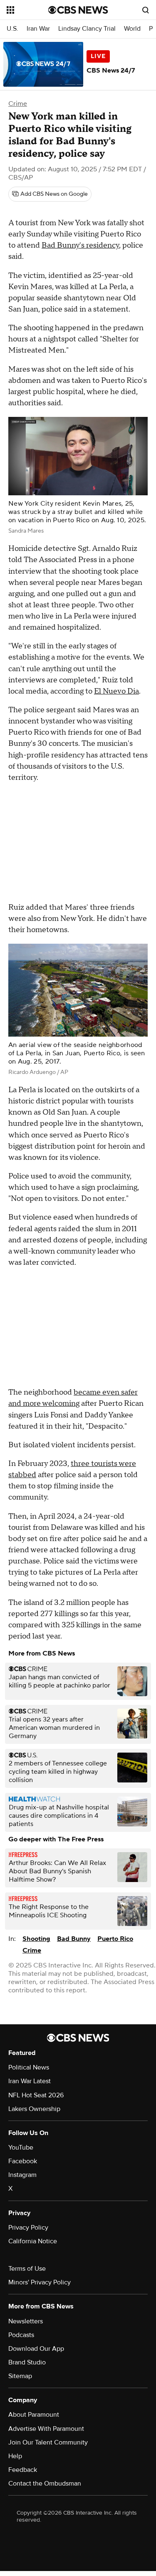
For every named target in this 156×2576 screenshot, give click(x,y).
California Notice (33, 2241)
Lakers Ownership (34, 2109)
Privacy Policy (28, 2228)
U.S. (12, 29)
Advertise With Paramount (46, 2429)
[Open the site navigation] (27, 10)
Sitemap (20, 2376)
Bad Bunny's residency (80, 245)
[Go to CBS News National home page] (78, 10)
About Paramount (34, 2415)
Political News (29, 2067)
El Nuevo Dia (116, 691)
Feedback (23, 2470)
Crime (18, 104)
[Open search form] (146, 10)
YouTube (21, 2147)
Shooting (36, 1939)
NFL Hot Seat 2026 (36, 2095)
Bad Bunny (74, 1939)
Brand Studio (27, 2362)
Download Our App (36, 2349)
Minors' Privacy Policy (40, 2282)
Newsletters (26, 2321)
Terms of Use (27, 2269)
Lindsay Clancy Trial (87, 29)
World (132, 29)
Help (15, 2456)
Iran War (38, 29)
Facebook (23, 2161)
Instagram (22, 2175)
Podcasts (21, 2335)
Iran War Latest (30, 2081)
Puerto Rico (115, 1939)
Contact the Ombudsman (45, 2483)
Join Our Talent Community (48, 2442)
